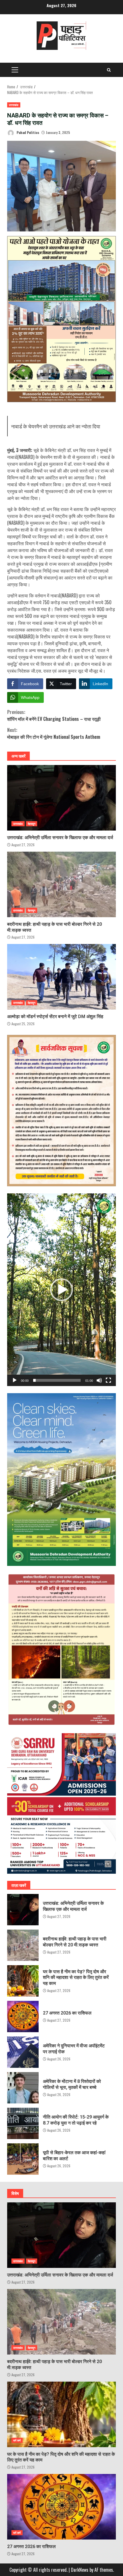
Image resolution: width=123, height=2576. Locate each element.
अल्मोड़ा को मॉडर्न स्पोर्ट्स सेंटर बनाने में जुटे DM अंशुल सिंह (61, 977)
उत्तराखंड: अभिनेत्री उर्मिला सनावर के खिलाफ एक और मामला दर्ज (61, 798)
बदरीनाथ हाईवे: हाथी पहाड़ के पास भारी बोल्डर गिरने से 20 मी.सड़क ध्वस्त (61, 884)
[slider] (57, 1380)
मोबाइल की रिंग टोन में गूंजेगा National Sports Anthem (54, 733)
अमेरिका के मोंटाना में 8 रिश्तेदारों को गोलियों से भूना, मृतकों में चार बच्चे (23, 2088)
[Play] (15, 1380)
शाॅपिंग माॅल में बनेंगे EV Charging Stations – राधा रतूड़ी (54, 715)
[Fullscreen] (108, 1380)
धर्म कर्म (17, 2440)
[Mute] (99, 1380)
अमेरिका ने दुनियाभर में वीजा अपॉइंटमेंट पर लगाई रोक (23, 2052)
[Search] (109, 70)
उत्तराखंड (14, 105)
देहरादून (32, 824)
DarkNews (80, 2570)
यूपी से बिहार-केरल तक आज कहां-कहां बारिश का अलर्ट (23, 2159)
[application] (61, 1290)
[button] (61, 1290)
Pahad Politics (27, 132)
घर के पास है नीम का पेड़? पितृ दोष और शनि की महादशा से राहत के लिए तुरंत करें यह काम (23, 1981)
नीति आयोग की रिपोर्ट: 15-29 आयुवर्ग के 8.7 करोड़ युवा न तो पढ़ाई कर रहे (23, 2123)
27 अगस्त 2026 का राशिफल (23, 2017)
